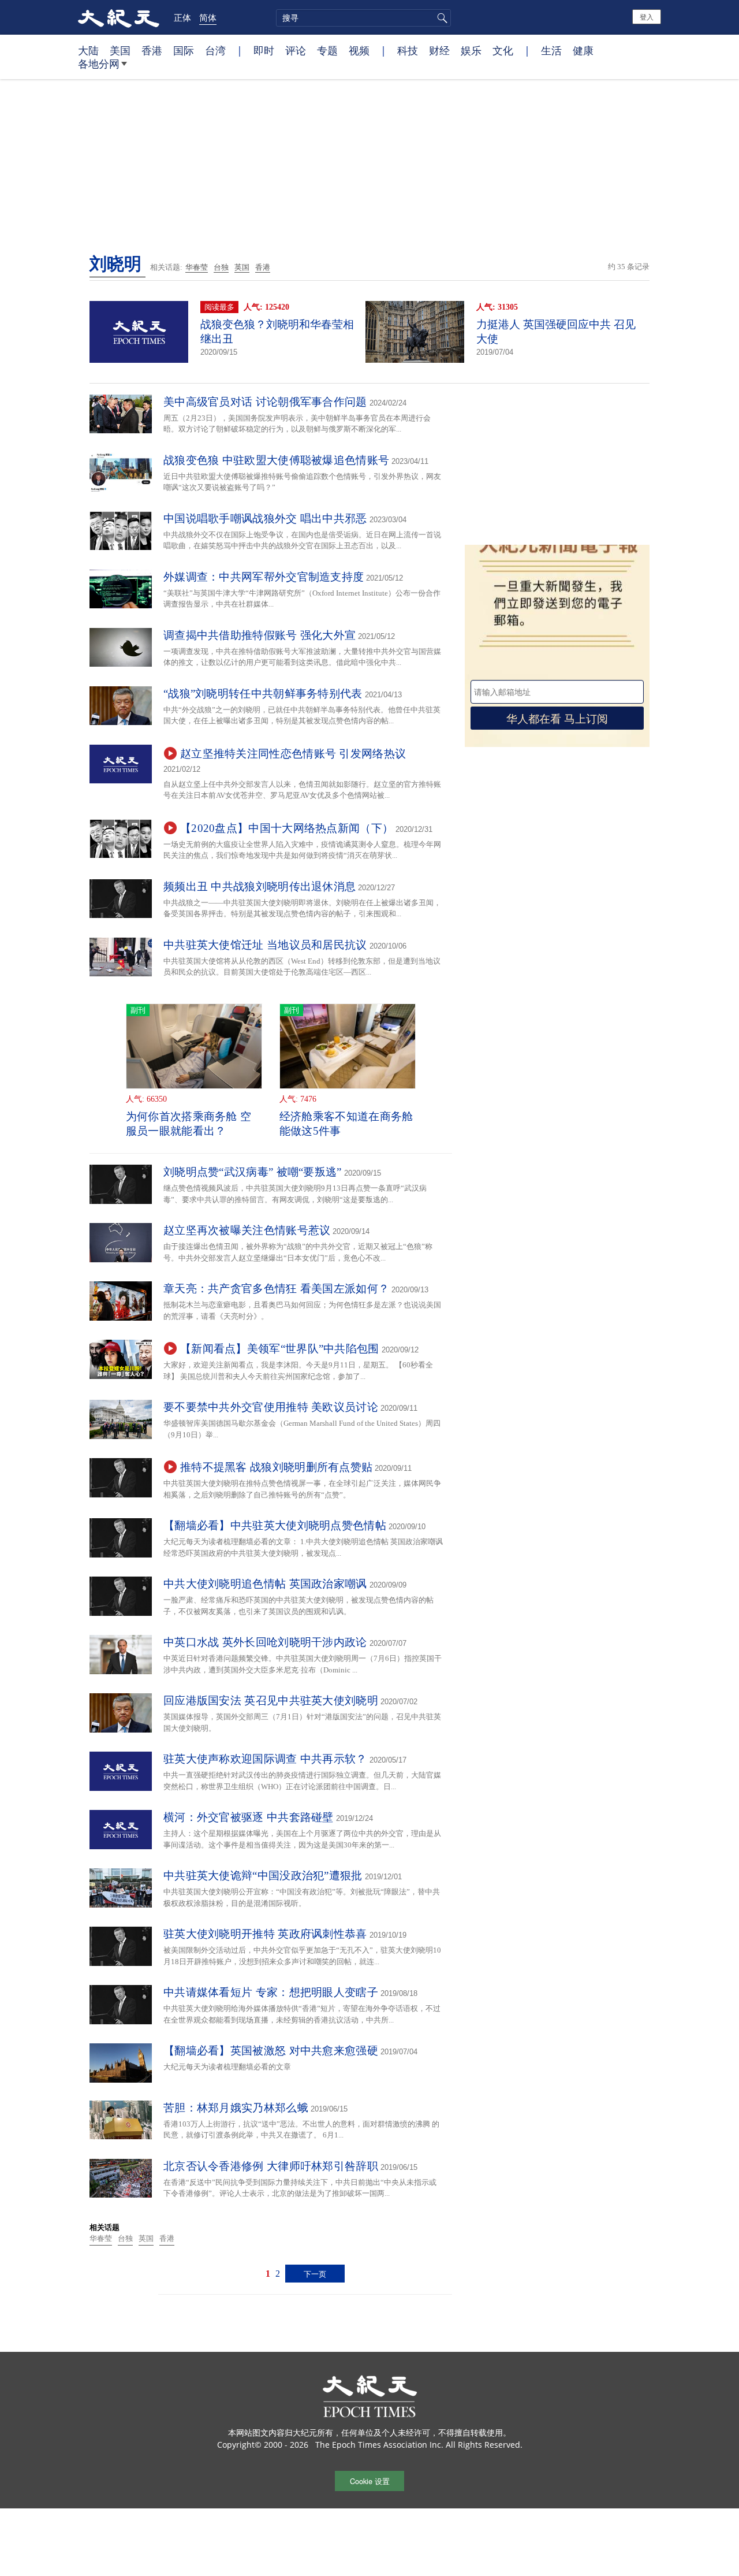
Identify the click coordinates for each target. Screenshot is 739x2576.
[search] (363, 18)
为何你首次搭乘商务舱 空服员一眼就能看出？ (189, 1124)
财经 (439, 50)
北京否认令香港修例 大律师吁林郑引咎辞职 (271, 2166)
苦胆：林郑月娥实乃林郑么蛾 (236, 2108)
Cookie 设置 (370, 2481)
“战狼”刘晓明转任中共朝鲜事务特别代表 (263, 694)
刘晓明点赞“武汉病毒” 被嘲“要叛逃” (253, 1172)
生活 (551, 50)
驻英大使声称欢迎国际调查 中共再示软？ (265, 1759)
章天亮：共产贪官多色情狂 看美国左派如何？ (276, 1289)
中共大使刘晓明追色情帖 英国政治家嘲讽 (265, 1584)
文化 (503, 50)
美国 (120, 50)
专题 (327, 50)
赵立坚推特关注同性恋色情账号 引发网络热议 (293, 754)
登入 (647, 16)
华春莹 (197, 267)
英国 (242, 267)
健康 (583, 50)
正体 (182, 17)
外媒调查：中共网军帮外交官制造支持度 (264, 577)
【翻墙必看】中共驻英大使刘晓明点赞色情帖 (275, 1525)
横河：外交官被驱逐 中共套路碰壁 (249, 1817)
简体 (208, 17)
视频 (359, 50)
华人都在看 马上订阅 (557, 718)
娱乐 (471, 50)
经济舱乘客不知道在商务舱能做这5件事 (346, 1124)
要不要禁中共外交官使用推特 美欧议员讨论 (271, 1407)
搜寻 (441, 18)
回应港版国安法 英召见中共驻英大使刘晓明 (271, 1700)
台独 (221, 267)
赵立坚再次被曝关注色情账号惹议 (247, 1230)
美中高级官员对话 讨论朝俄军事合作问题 (265, 402)
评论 (296, 50)
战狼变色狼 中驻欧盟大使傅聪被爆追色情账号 (276, 460)
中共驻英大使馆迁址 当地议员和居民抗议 (265, 945)
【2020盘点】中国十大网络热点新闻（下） (287, 828)
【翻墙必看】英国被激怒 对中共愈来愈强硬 (271, 2051)
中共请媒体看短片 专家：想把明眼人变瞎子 (271, 1992)
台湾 (215, 50)
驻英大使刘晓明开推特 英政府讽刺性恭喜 (265, 1934)
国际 (184, 50)
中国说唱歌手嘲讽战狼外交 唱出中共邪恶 (265, 518)
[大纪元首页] (119, 17)
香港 (152, 50)
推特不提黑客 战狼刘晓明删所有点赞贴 (276, 1467)
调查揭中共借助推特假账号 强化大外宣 (260, 635)
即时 (264, 50)
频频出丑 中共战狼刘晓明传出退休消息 (260, 886)
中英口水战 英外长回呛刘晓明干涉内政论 (265, 1642)
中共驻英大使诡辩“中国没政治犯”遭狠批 (263, 1876)
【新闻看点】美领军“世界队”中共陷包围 (280, 1349)
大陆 (88, 50)
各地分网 (99, 64)
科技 (408, 50)
